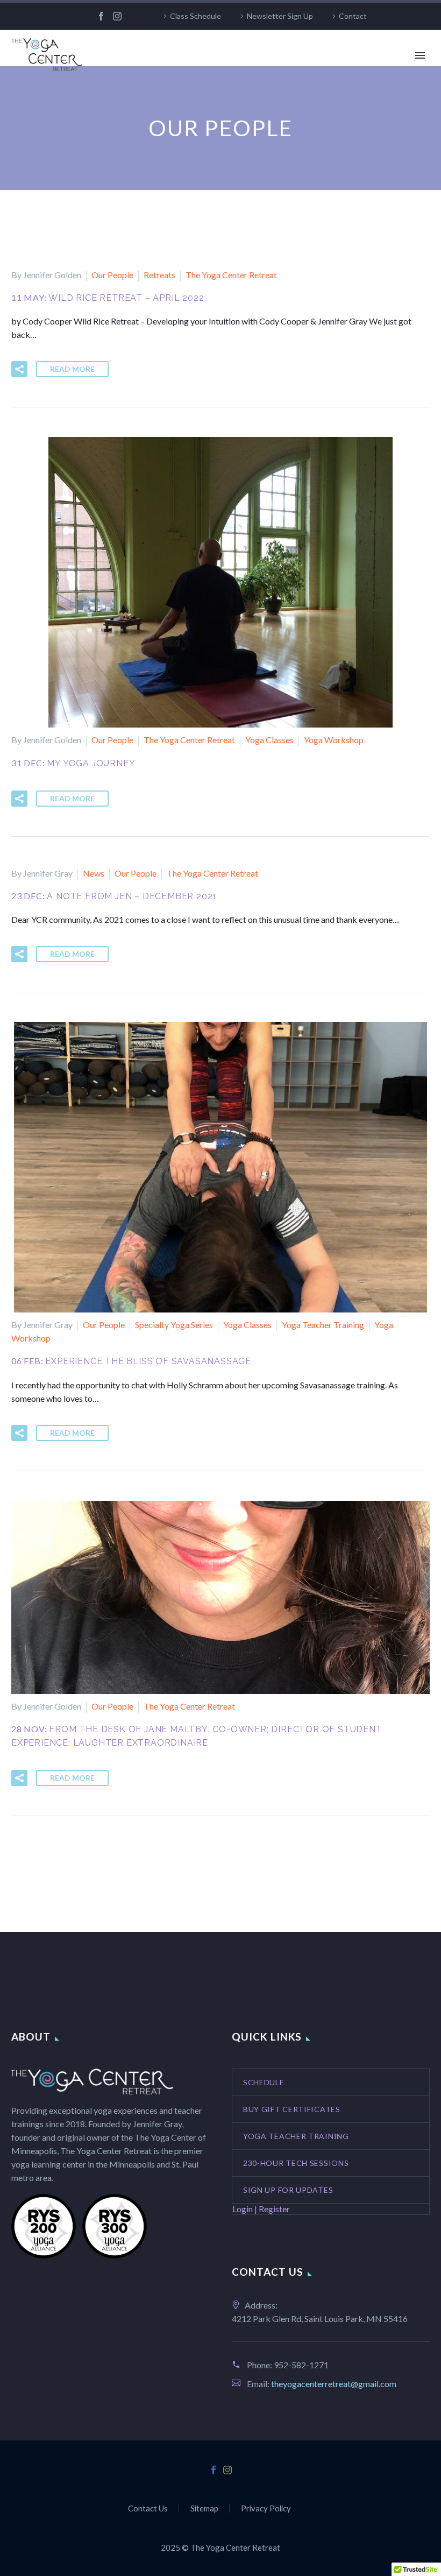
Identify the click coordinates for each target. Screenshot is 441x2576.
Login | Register (261, 2209)
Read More (72, 369)
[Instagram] (117, 16)
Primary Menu (420, 55)
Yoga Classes (269, 740)
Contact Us (148, 2508)
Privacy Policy (266, 2508)
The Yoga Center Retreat (231, 275)
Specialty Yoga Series (174, 1325)
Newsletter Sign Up (280, 16)
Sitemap (204, 2508)
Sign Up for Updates (288, 2190)
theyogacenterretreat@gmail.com (334, 2384)
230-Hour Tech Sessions (296, 2163)
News (94, 873)
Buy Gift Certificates (292, 2109)
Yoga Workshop (334, 740)
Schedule (264, 2082)
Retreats (159, 275)
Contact (353, 16)
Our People (112, 275)
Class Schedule (195, 16)
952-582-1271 (301, 2365)
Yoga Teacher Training (323, 1325)
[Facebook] (101, 16)
